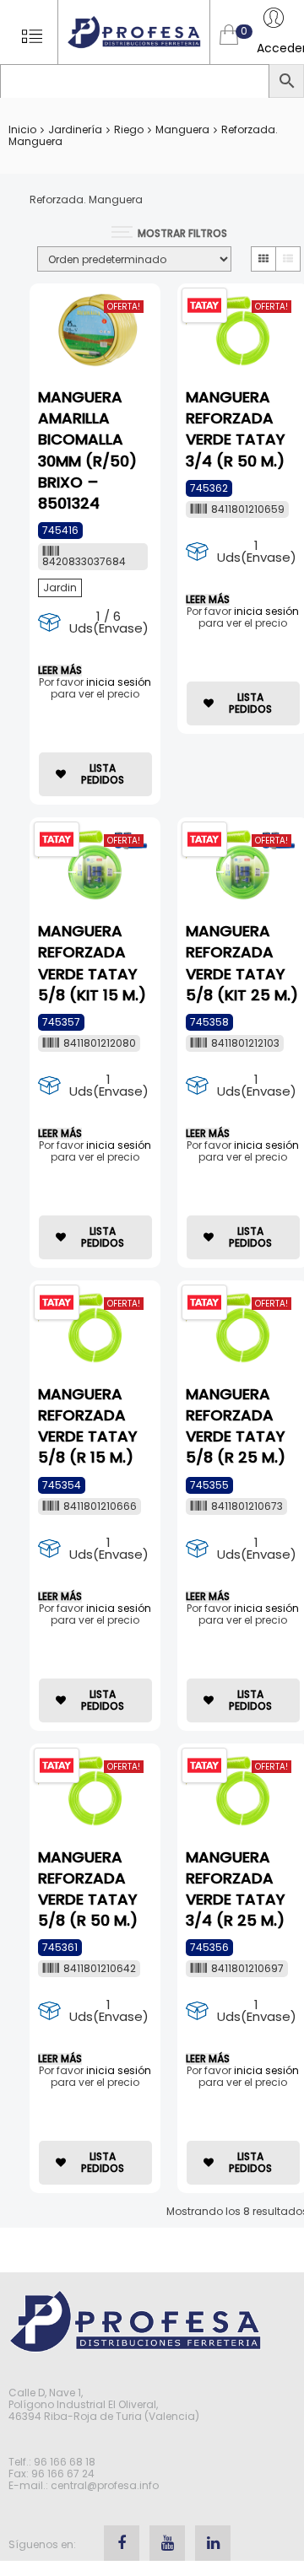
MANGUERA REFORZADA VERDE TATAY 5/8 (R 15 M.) (88, 1426)
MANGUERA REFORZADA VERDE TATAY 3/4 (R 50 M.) (236, 429)
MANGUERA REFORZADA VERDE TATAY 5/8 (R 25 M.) (236, 1426)
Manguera (182, 129)
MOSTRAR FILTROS (182, 233)
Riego (129, 129)
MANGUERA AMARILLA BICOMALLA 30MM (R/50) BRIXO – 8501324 (87, 450)
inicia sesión (119, 682)
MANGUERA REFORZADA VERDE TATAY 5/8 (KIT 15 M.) (92, 963)
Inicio (22, 129)
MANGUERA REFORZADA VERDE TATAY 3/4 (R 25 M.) (236, 1889)
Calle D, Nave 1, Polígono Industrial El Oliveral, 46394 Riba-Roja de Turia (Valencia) (104, 2404)
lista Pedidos (103, 774)
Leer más (60, 671)
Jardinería (75, 129)
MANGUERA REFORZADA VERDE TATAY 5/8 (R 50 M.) (88, 1889)
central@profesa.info (105, 2485)
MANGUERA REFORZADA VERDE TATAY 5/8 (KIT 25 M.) (242, 963)
